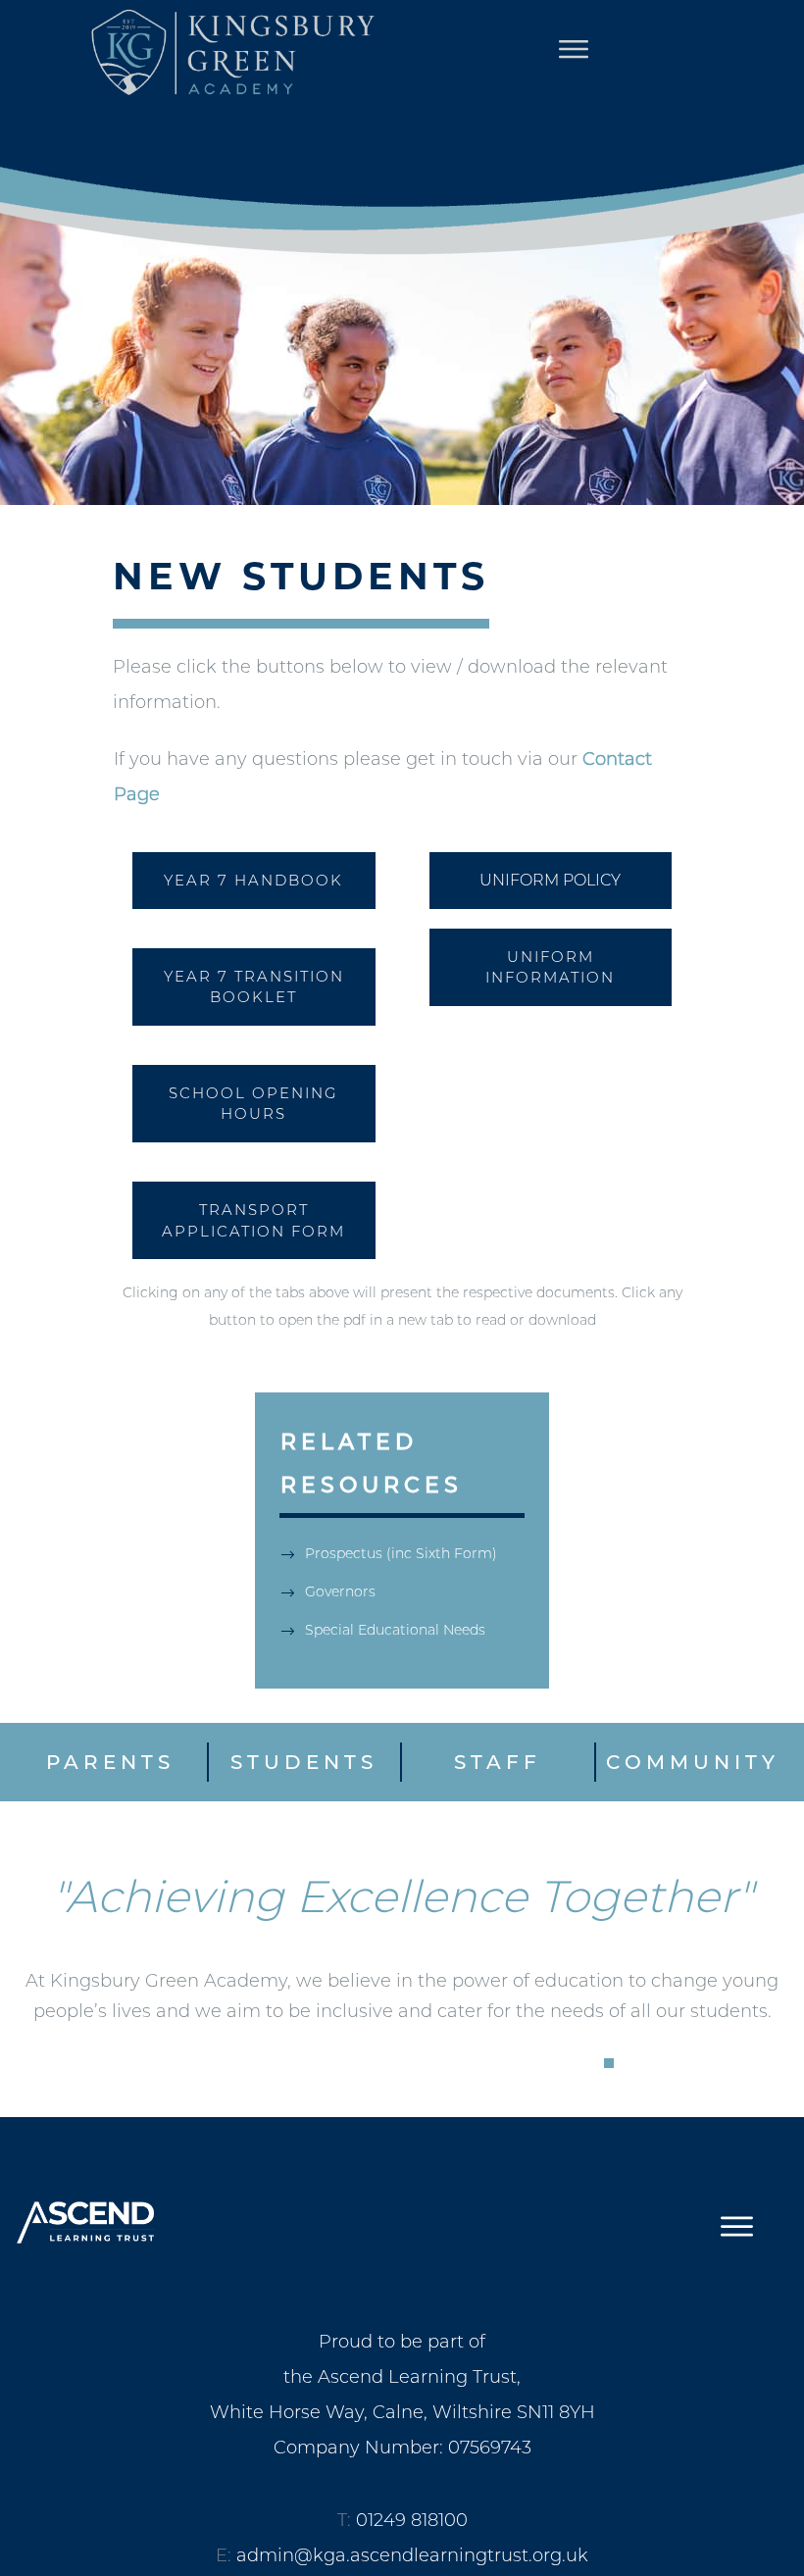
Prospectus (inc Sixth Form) (401, 1553)
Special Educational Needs (395, 1630)
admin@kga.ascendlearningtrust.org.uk (412, 2555)
